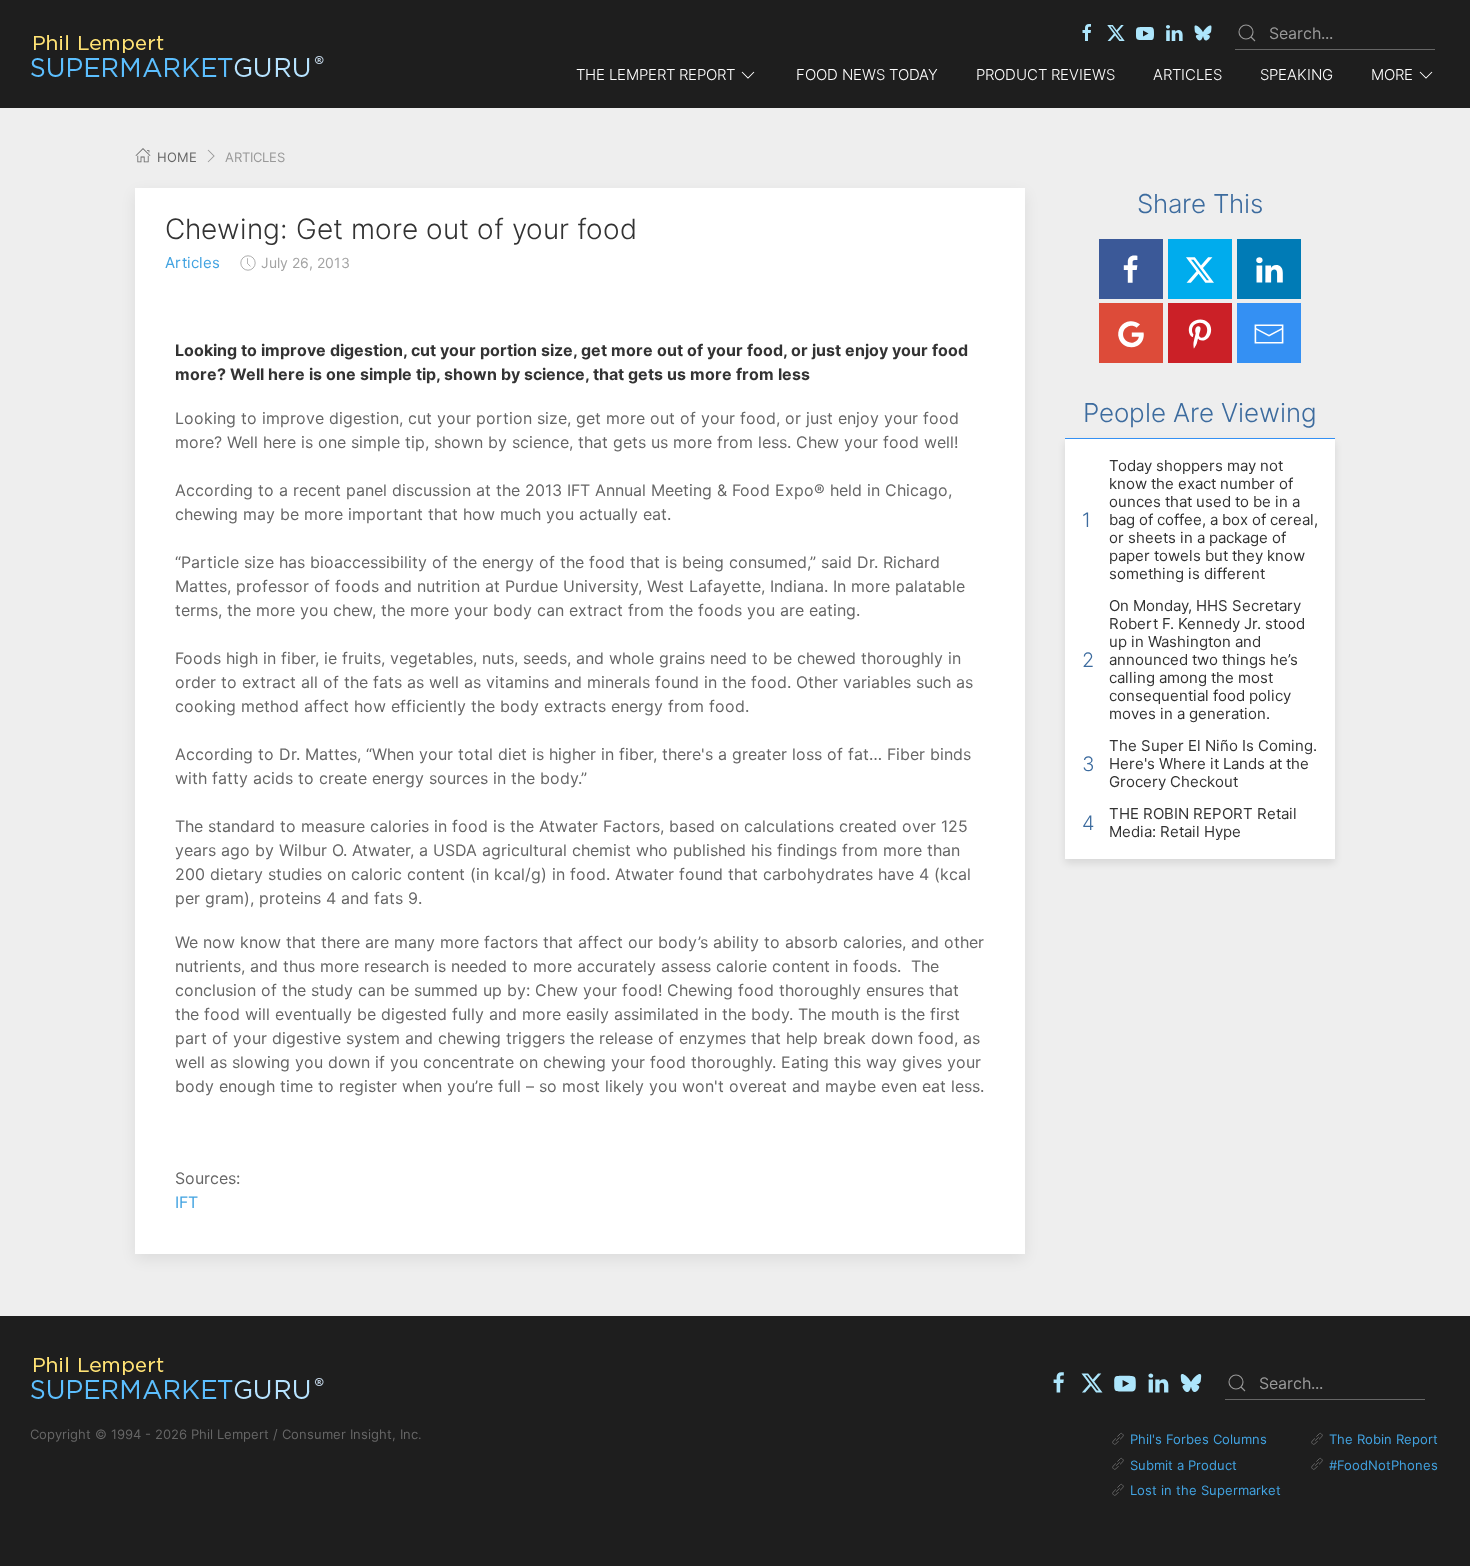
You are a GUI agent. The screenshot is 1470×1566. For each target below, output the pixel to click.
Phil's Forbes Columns (1198, 1439)
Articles (1187, 74)
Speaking (1296, 74)
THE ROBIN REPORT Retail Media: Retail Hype (1203, 822)
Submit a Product (1183, 1465)
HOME (175, 157)
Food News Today (867, 74)
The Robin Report (1383, 1439)
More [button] (1392, 74)
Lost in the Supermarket (1205, 1490)
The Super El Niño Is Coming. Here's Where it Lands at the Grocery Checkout (1213, 763)
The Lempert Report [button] (655, 74)
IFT (186, 1202)
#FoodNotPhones (1383, 1465)
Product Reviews (1045, 74)
